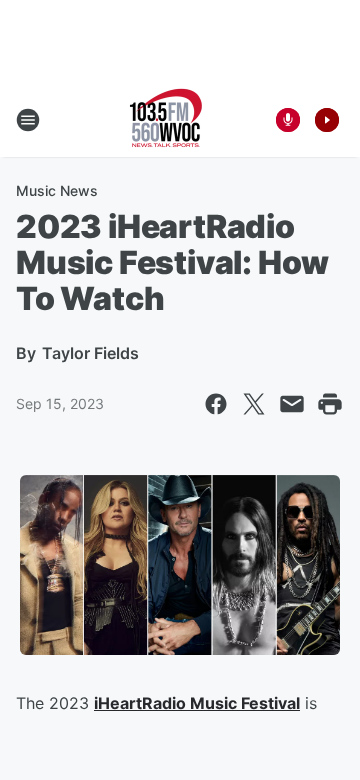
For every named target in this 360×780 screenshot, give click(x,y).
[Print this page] (330, 404)
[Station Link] (166, 120)
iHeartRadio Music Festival (197, 703)
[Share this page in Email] (292, 404)
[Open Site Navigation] (28, 120)
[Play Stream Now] (327, 120)
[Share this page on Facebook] (216, 404)
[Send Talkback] (288, 120)
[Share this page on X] (254, 404)
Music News (57, 190)
